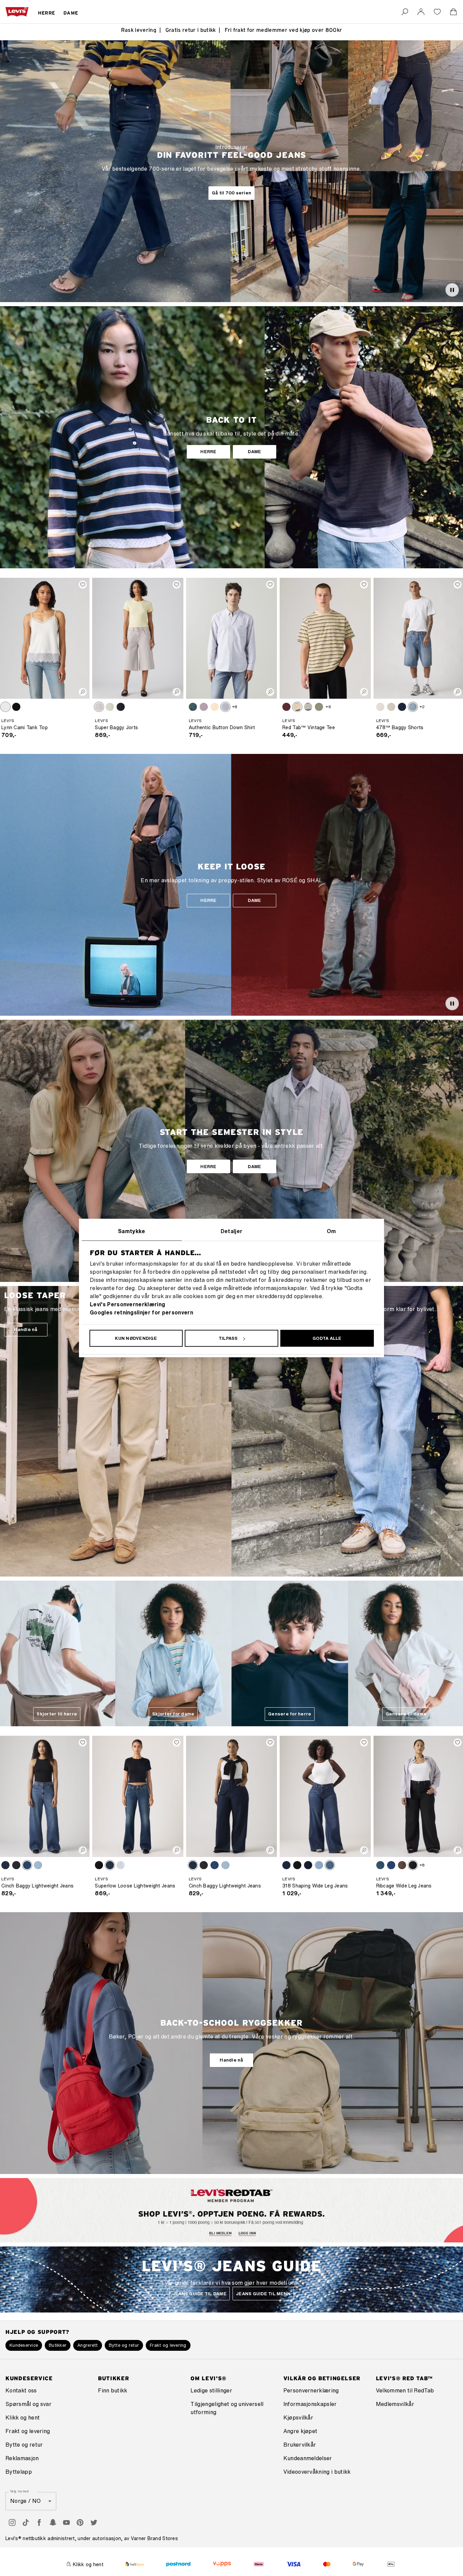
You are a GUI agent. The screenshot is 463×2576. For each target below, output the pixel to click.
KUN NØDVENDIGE (136, 1338)
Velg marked (20, 2491)
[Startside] (17, 12)
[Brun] (402, 1865)
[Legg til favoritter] (83, 585)
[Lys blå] (110, 707)
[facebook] (39, 2522)
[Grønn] (319, 707)
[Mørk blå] (5, 1865)
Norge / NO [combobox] (25, 2501)
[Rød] (286, 707)
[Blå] (193, 707)
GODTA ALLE (327, 1338)
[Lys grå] (99, 707)
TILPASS (228, 1338)
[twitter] (94, 2522)
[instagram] (12, 2522)
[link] (421, 12)
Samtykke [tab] (132, 1231)
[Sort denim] (413, 1865)
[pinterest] (80, 2522)
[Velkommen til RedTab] (217, 2233)
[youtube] (66, 2522)
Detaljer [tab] (232, 1231)
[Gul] (215, 707)
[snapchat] (53, 2522)
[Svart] (16, 707)
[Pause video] (452, 290)
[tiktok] (26, 2522)
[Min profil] (251, 2233)
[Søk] (405, 12)
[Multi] (297, 707)
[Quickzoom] (83, 692)
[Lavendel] (204, 707)
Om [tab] (331, 1231)
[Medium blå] (413, 707)
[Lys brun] (5, 707)
